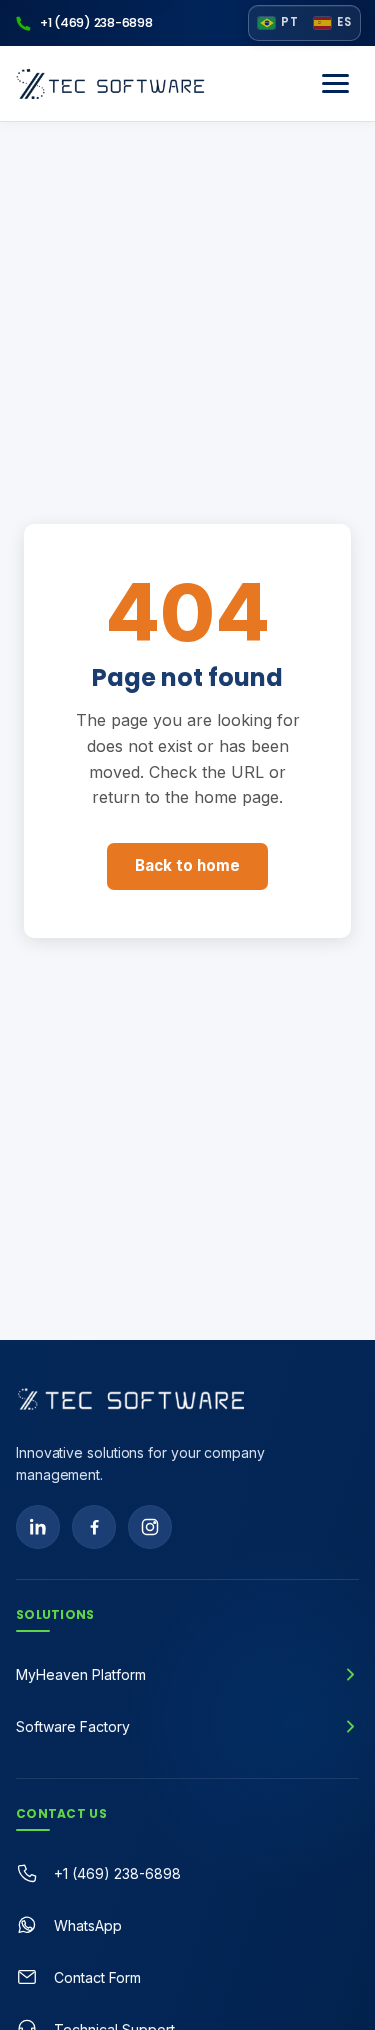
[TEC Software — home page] (110, 84)
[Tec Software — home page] (131, 1399)
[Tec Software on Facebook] (94, 1527)
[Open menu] (335, 84)
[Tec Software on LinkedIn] (38, 1527)
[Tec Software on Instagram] (150, 1527)
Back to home (187, 865)
